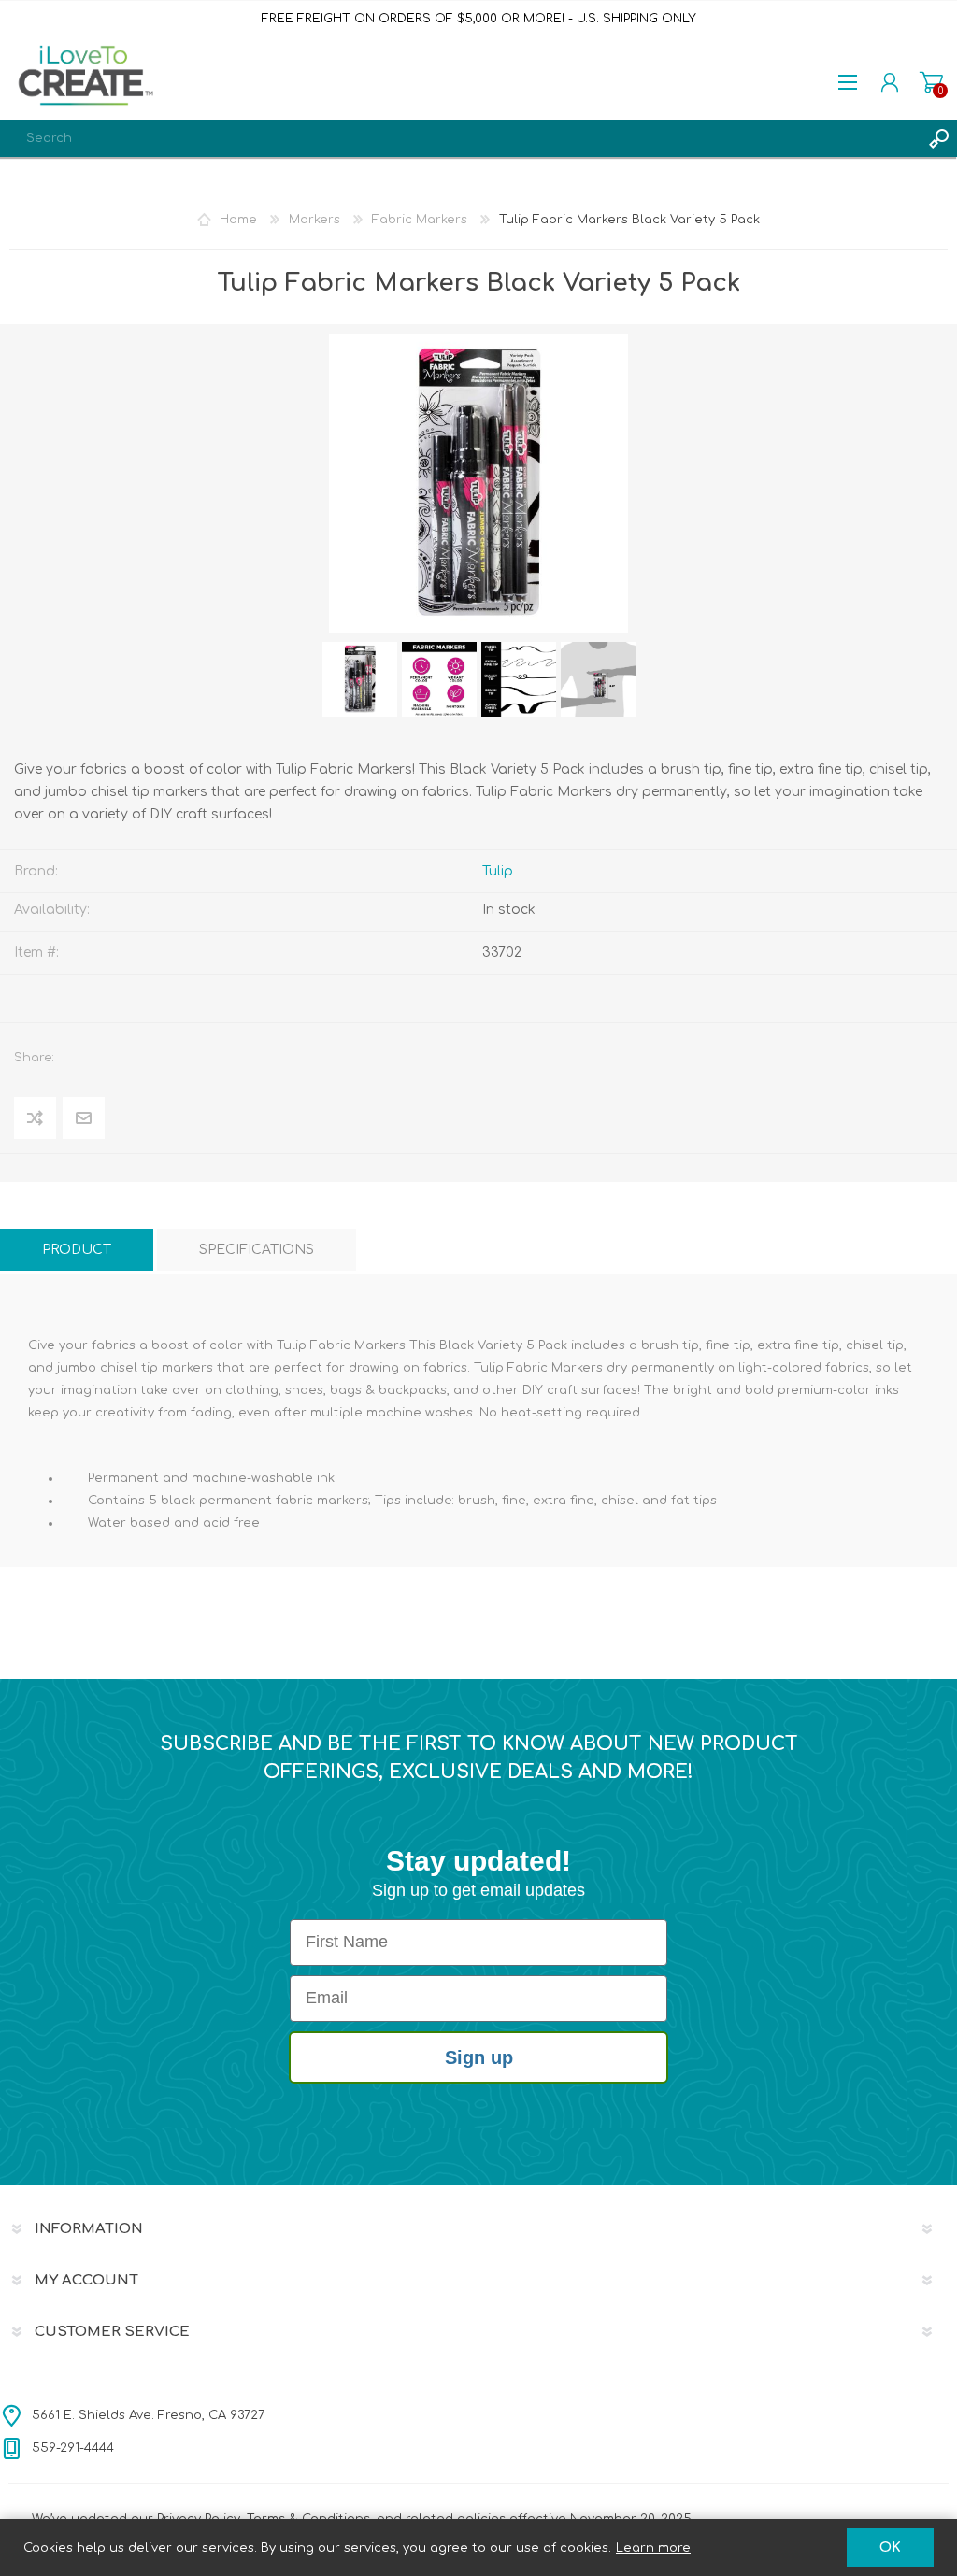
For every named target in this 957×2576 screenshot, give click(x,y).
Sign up (479, 2057)
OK (890, 2548)
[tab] (77, 1250)
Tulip (498, 871)
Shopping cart (931, 82)
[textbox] (460, 138)
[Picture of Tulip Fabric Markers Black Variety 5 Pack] (360, 679)
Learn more (653, 2548)
